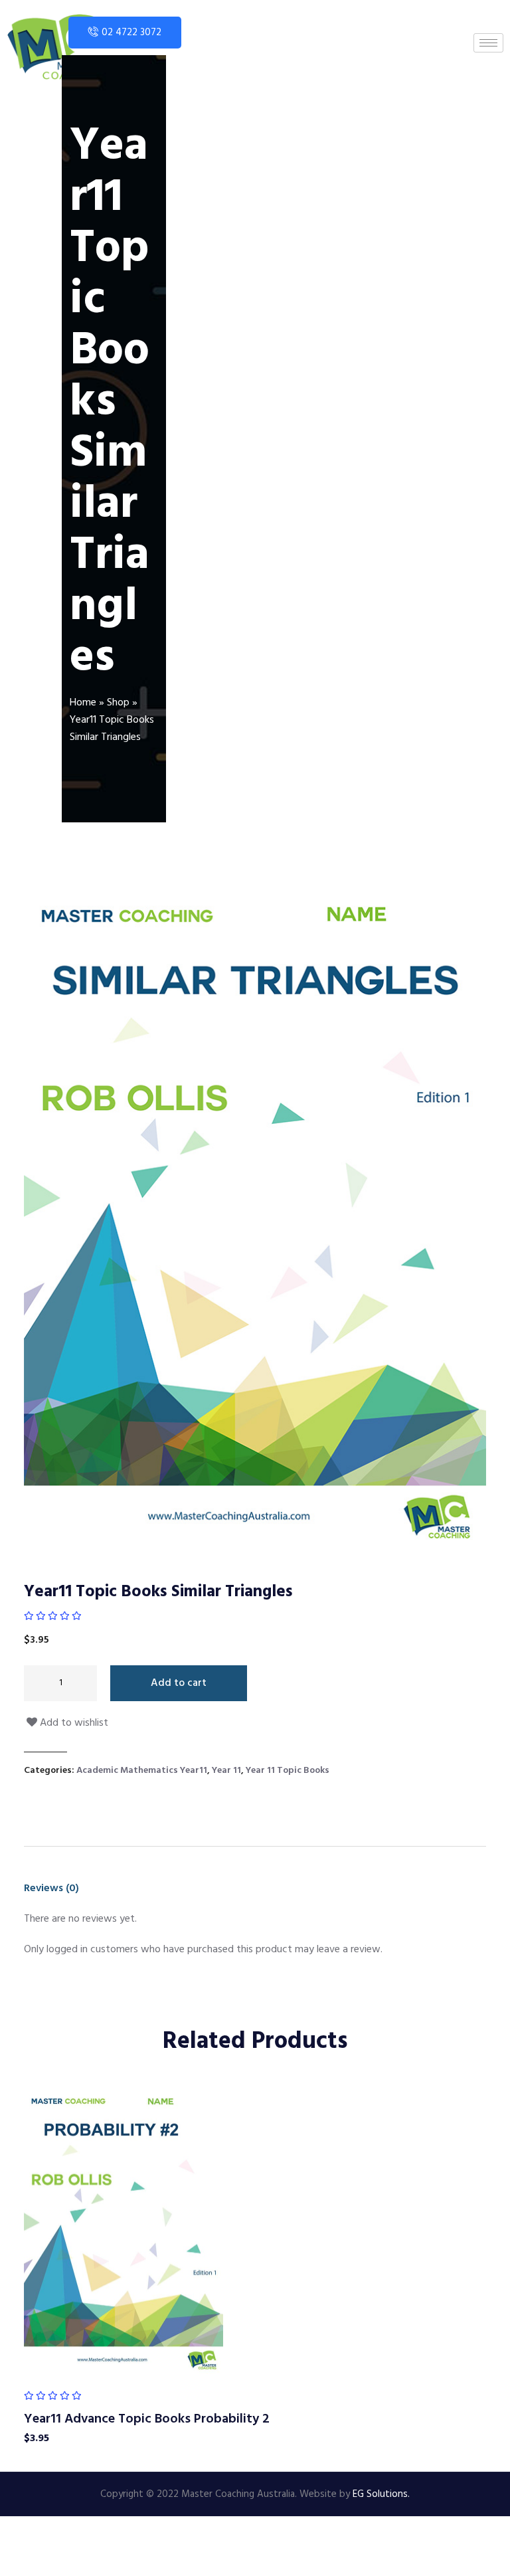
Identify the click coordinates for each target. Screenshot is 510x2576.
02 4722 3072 (131, 33)
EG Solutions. (381, 2494)
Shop (118, 703)
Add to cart (179, 1683)
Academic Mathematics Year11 (142, 1771)
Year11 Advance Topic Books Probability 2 (147, 2419)
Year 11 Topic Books (288, 1771)
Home (83, 703)
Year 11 (226, 1771)
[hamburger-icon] (488, 43)
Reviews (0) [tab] (51, 1888)
